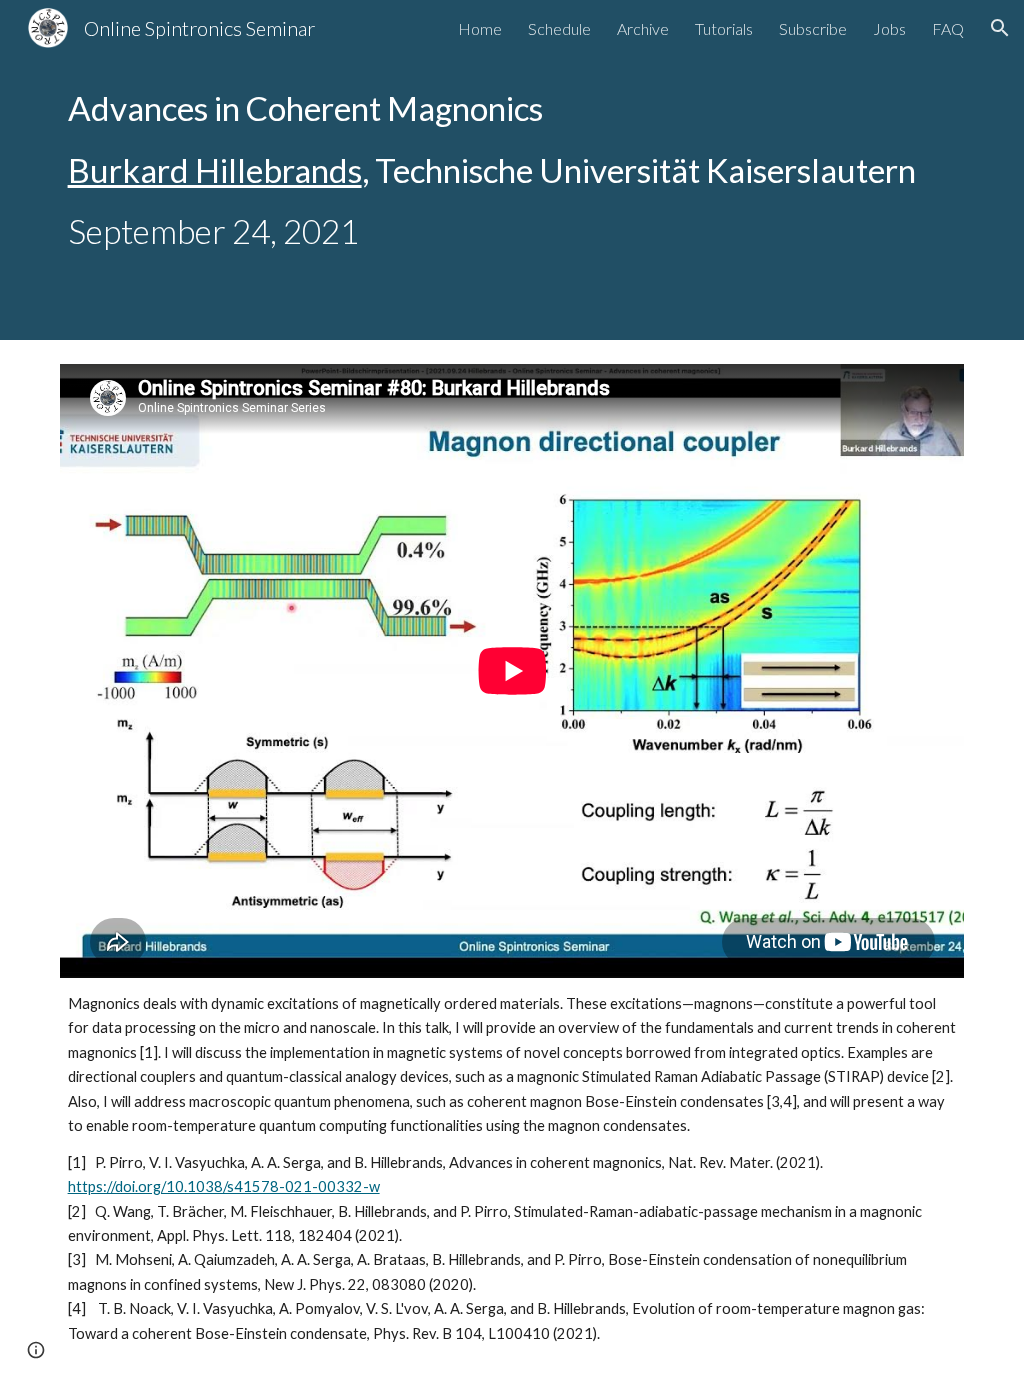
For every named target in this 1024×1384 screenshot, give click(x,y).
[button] (1000, 28)
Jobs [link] (889, 28)
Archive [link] (643, 28)
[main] (512, 170)
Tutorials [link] (724, 28)
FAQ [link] (948, 28)
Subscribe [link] (813, 28)
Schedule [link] (559, 28)
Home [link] (480, 28)
